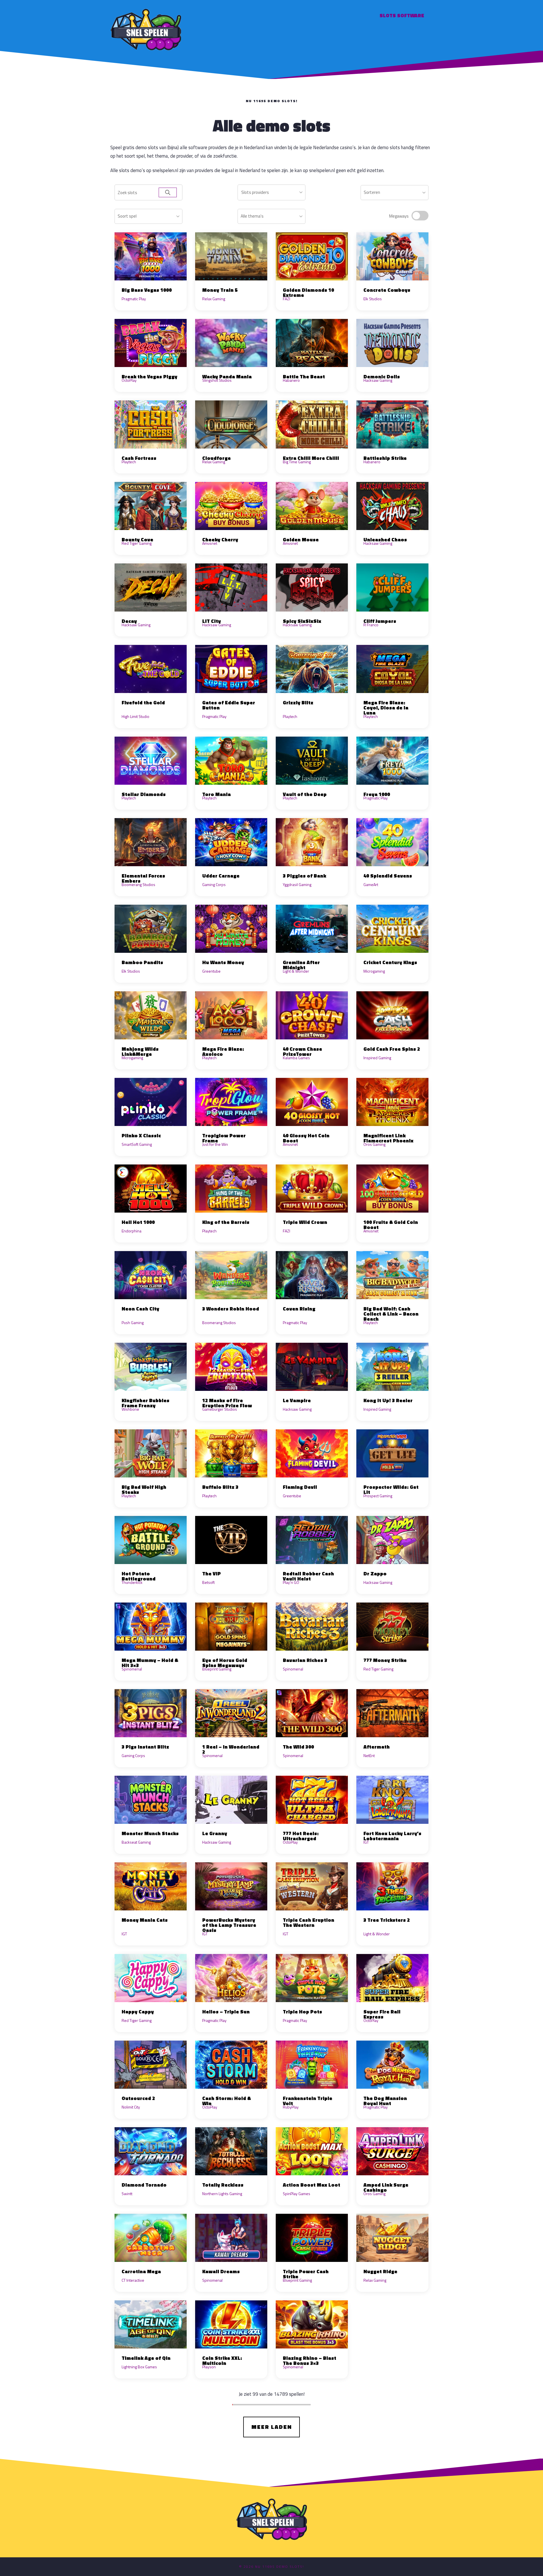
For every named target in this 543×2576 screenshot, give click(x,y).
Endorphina (132, 1231)
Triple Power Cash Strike (306, 2274)
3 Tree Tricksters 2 (387, 1920)
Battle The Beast (304, 377)
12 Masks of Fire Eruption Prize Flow (227, 1403)
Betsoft (208, 1582)
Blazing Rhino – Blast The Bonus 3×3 (310, 2361)
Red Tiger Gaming (137, 543)
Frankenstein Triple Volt (308, 2101)
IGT (366, 1842)
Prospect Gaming (378, 1496)
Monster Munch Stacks (150, 1833)
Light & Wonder (296, 971)
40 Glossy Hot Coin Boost (306, 1138)
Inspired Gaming (377, 1058)
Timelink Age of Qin (146, 2358)
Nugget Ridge (380, 2271)
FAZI (286, 299)
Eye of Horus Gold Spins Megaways (225, 1663)
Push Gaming (133, 1323)
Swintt (127, 2194)
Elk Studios (373, 299)
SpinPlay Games (297, 2194)
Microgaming (374, 971)
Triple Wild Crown (305, 1222)
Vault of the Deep (305, 794)
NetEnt (369, 1755)
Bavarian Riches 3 (305, 1660)
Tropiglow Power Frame (224, 1138)
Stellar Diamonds (144, 794)
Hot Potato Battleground (139, 1576)
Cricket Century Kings (390, 962)
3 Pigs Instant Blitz (145, 1747)
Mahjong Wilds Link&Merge (140, 1051)
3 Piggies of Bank (304, 876)
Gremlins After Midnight (301, 965)
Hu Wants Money (223, 962)
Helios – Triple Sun (226, 2012)
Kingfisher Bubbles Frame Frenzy (146, 1403)
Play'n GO (291, 1582)
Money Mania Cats (145, 1920)
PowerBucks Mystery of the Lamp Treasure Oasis (229, 1925)
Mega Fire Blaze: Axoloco (223, 1051)
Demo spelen (151, 256)
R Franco (371, 625)
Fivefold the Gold (143, 703)
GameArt (371, 884)
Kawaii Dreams (221, 2271)
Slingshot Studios (217, 380)
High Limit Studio (135, 716)
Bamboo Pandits (142, 962)
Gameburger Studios (220, 1409)
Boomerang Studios (138, 884)
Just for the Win (215, 1144)
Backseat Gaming (136, 1842)
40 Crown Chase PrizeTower (302, 1051)
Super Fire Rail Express (382, 2014)
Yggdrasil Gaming (297, 884)
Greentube (211, 971)
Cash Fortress (139, 458)
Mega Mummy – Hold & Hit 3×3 (150, 1663)
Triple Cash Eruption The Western (309, 1922)
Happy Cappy (138, 2012)
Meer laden (272, 2427)
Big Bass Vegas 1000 (147, 290)
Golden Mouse (301, 540)
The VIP (212, 1574)
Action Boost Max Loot (312, 2185)
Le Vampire (297, 1400)
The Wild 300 (298, 1747)
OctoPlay (129, 380)
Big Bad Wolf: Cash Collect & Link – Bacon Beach (391, 1314)
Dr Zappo (375, 1574)
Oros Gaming (374, 1144)
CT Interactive (133, 2280)
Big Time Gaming (297, 462)
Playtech (129, 462)
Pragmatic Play (134, 299)
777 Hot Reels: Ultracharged (301, 1836)
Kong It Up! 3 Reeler (388, 1400)
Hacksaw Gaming (378, 380)
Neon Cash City (140, 1309)
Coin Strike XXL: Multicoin (222, 2361)
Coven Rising (299, 1309)
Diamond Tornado (144, 2185)
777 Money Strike (385, 1660)
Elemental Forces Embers (143, 878)
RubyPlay (291, 2107)
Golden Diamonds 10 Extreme (308, 292)
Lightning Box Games (139, 2367)
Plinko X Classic (141, 1135)
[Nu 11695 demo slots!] (146, 29)
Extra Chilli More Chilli (311, 458)
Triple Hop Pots (302, 2012)
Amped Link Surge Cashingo (386, 2187)
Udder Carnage (221, 876)
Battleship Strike (385, 458)
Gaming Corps (214, 884)
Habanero (291, 380)
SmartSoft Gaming (137, 1144)
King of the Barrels (226, 1222)
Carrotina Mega (141, 2271)
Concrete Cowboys (387, 290)
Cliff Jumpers (380, 621)
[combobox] (271, 192)
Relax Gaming (214, 299)
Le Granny (215, 1833)
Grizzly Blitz (298, 703)
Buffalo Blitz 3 (220, 1487)
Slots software (402, 15)
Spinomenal (132, 1669)
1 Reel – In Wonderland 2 (231, 1749)
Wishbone (130, 1409)
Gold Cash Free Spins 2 (392, 1049)
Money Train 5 (220, 290)
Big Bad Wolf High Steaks (144, 1489)
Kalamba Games (296, 1058)
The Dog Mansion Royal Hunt (385, 2101)
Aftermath (377, 1747)
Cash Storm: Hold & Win (227, 2101)
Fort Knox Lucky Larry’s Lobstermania (392, 1836)
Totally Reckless (223, 2185)
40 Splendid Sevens (388, 876)
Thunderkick (132, 1582)
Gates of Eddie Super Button (229, 705)
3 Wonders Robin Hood (231, 1309)
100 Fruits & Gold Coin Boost (391, 1225)
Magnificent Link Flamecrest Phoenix (388, 1138)
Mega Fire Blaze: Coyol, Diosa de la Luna (386, 708)
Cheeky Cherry (220, 540)
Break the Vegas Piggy (149, 377)
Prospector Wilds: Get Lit (391, 1489)
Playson (209, 2367)
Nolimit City (131, 2107)
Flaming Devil (300, 1487)
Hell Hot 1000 (138, 1222)
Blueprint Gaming (217, 1669)
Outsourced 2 (138, 2098)
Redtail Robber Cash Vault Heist (308, 1576)
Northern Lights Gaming (222, 2194)
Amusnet (210, 543)
